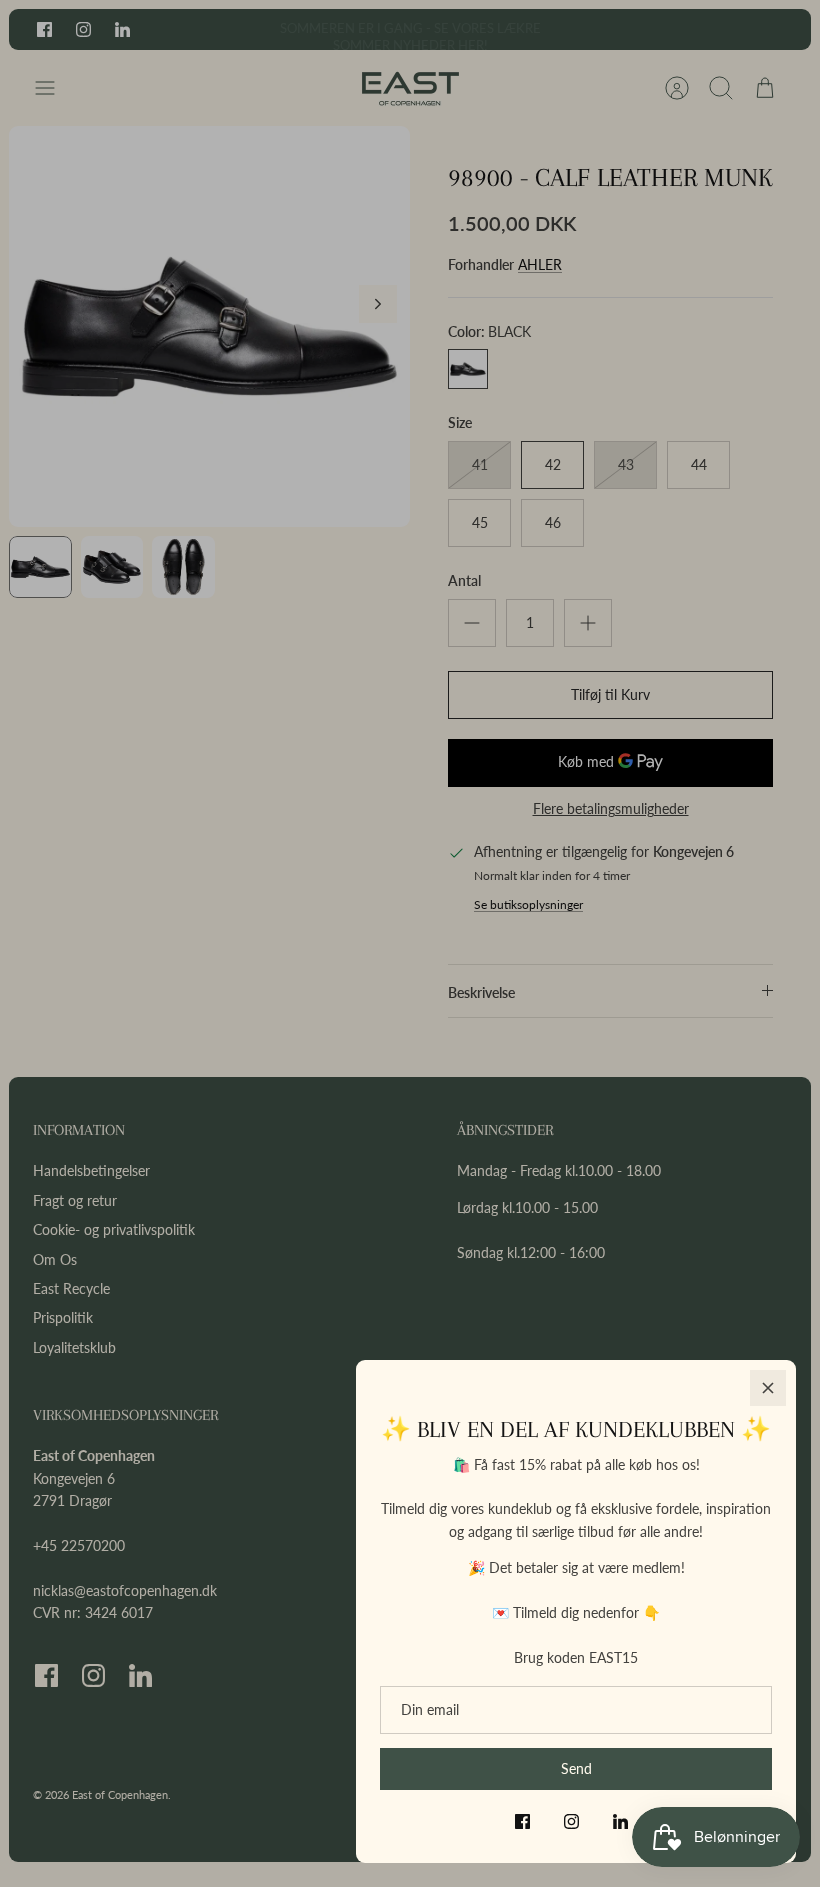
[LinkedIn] (620, 1821)
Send (576, 1768)
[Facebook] (522, 1821)
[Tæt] (768, 1388)
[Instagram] (571, 1821)
